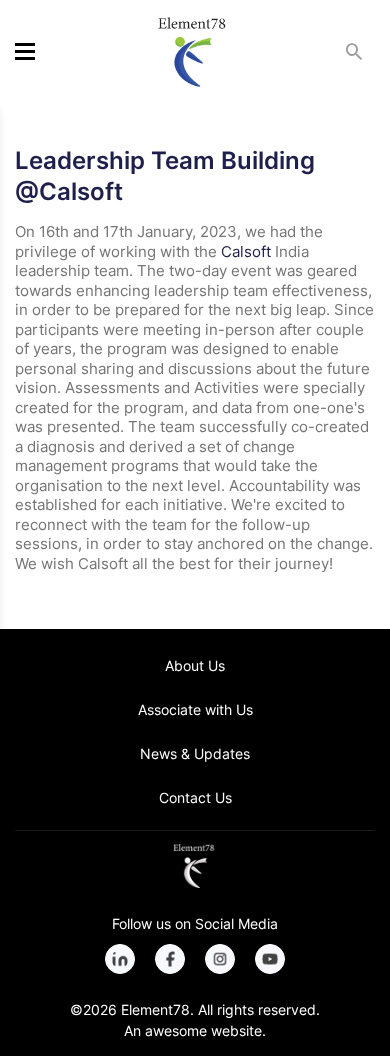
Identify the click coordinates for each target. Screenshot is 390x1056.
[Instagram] (220, 959)
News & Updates (195, 753)
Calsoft (246, 251)
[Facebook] (170, 959)
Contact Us (195, 797)
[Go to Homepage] (195, 865)
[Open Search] (354, 54)
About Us (195, 665)
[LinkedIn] (120, 959)
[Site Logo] (191, 52)
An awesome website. (195, 1030)
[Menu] (25, 53)
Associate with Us (195, 709)
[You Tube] (270, 959)
